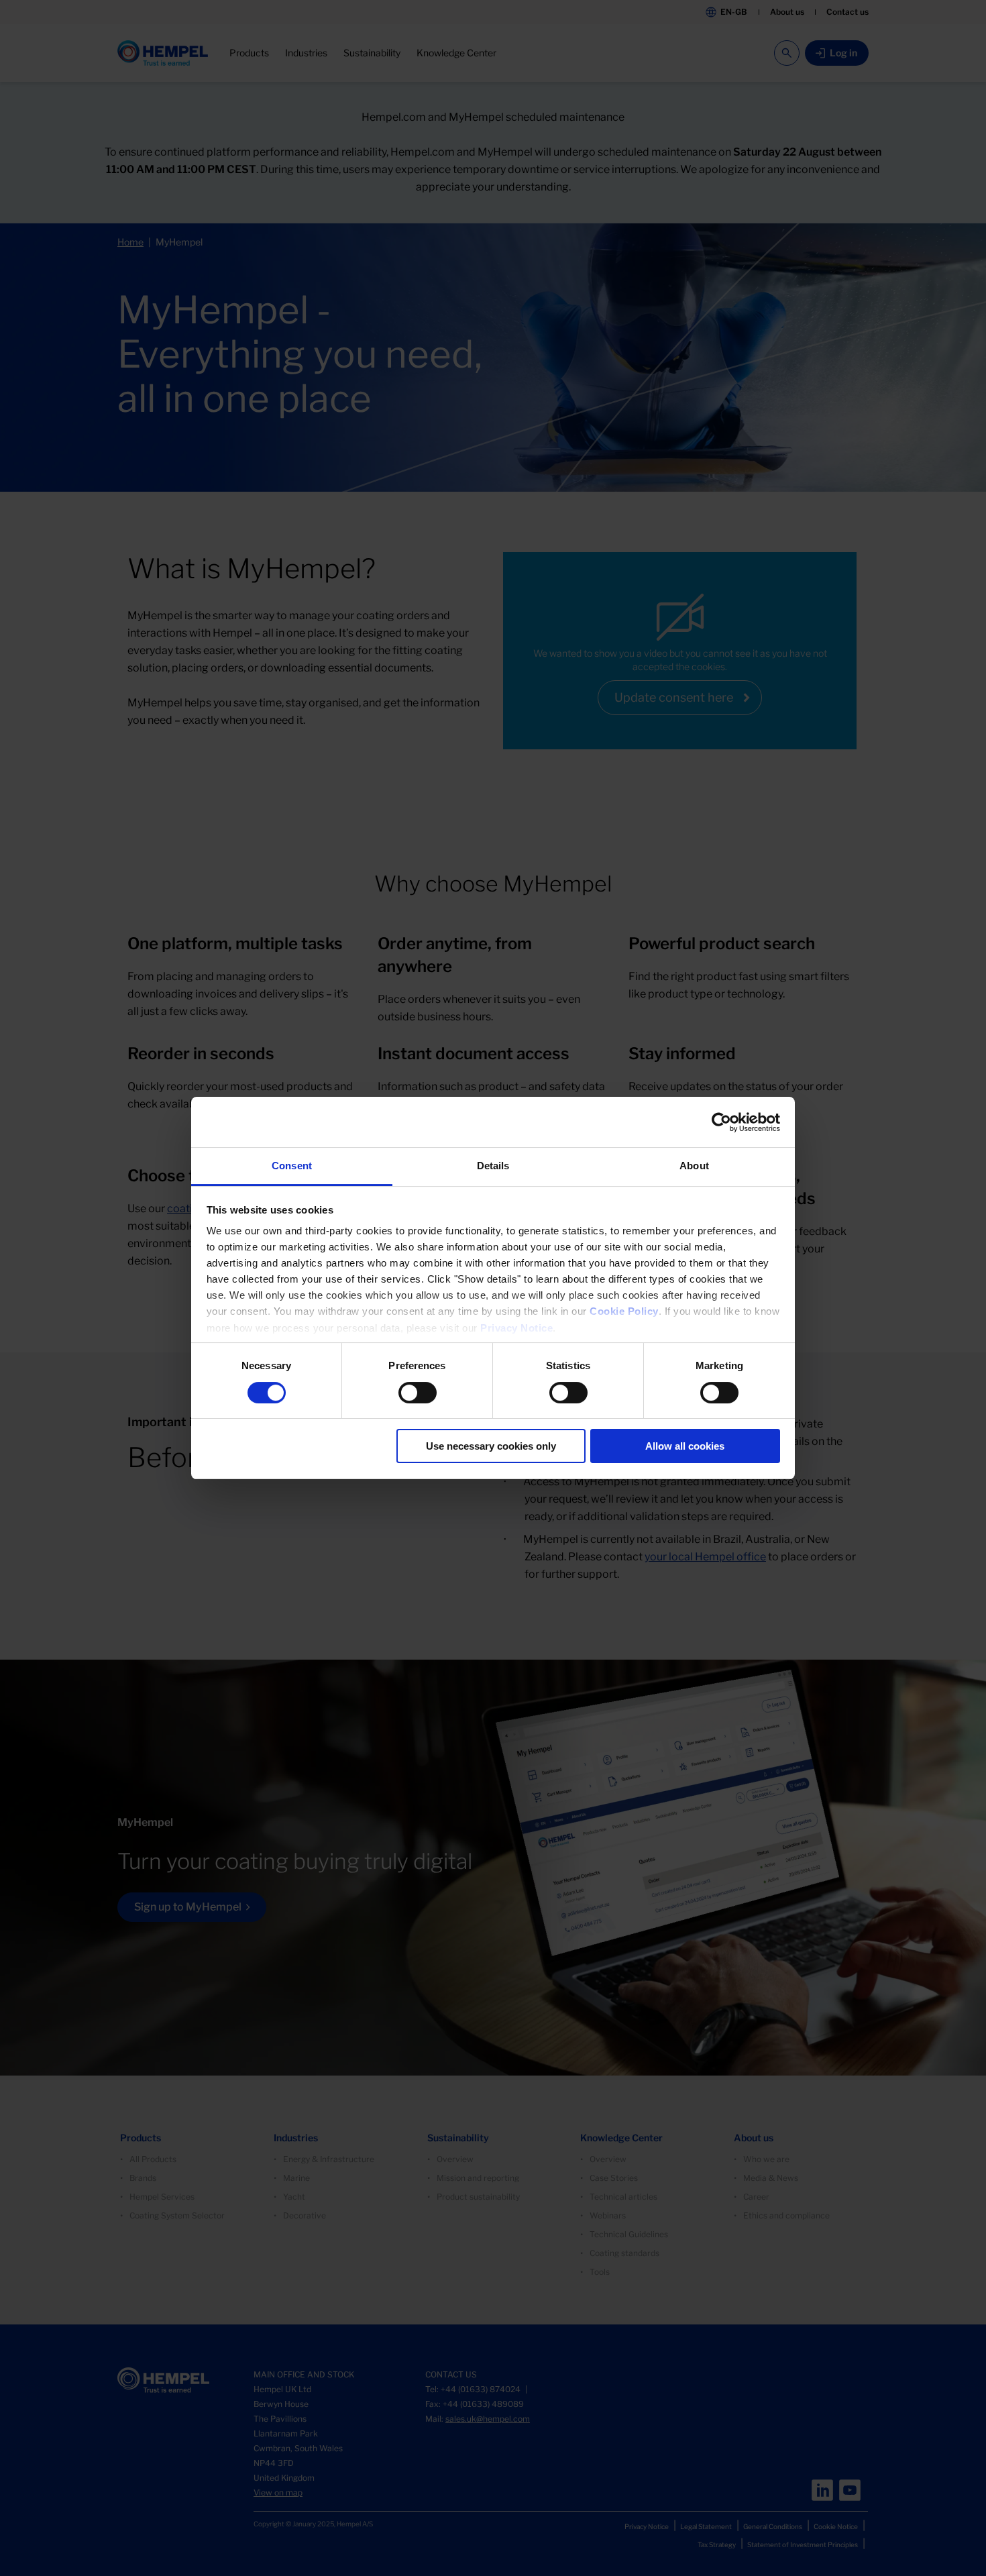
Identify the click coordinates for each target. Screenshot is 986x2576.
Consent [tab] (292, 1166)
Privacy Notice (516, 1328)
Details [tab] (493, 1166)
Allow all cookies (685, 1446)
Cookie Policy (624, 1311)
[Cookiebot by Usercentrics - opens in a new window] (721, 1122)
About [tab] (694, 1166)
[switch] (418, 1393)
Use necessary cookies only (491, 1446)
